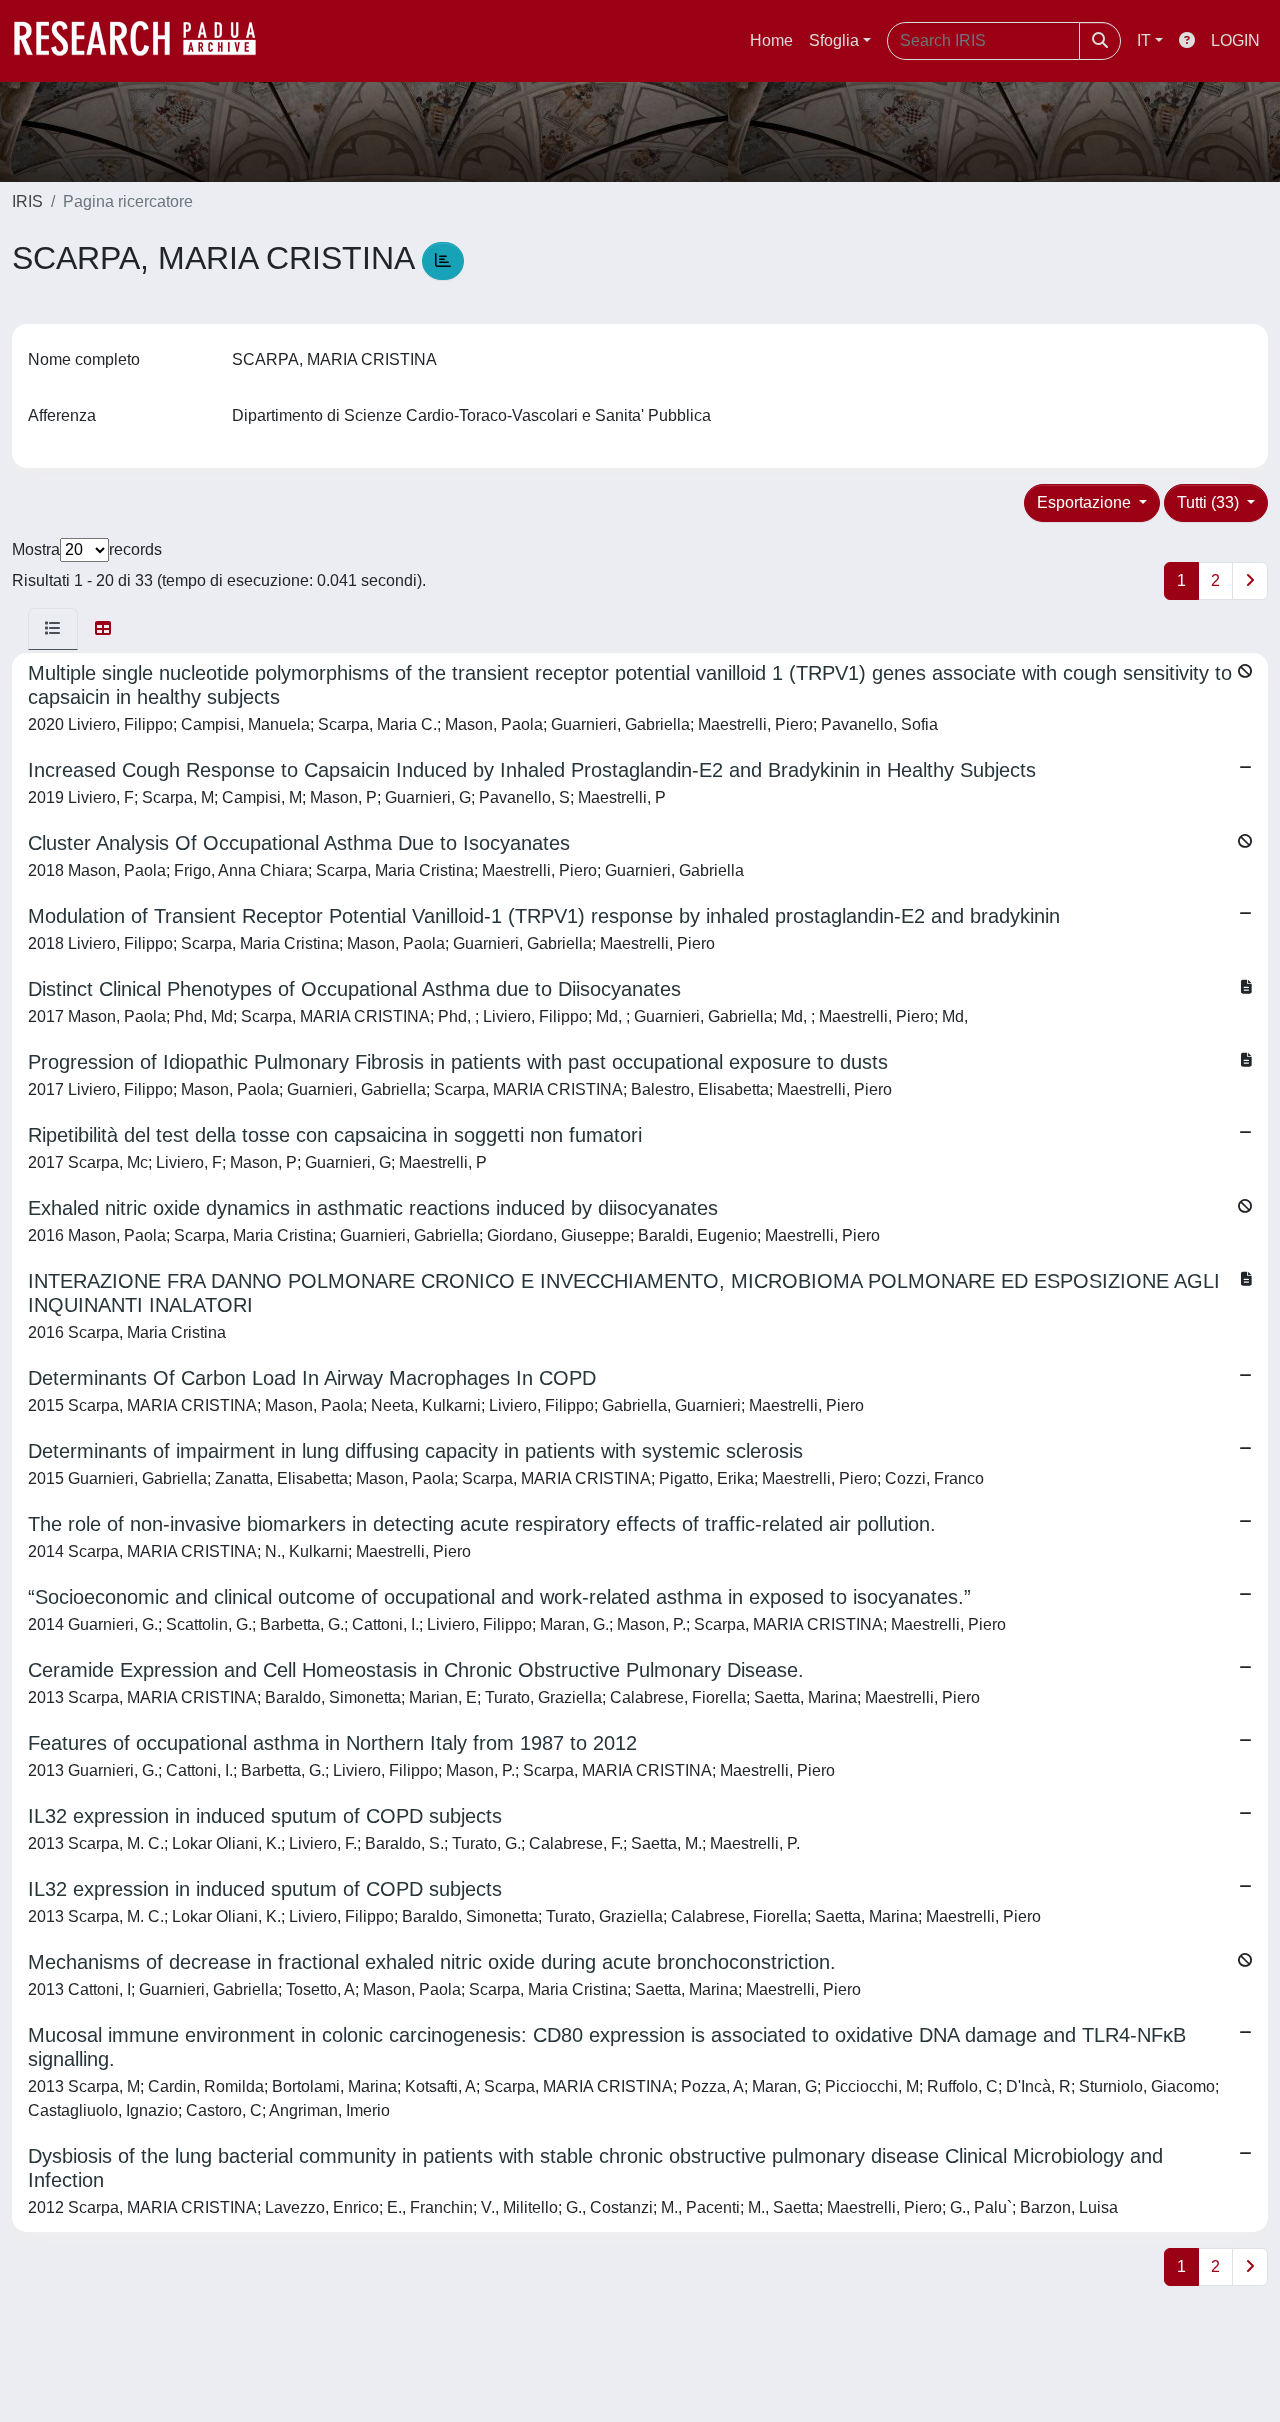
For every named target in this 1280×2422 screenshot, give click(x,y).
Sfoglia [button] (834, 40)
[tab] (53, 629)
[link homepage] (145, 41)
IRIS (27, 201)
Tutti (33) (1210, 502)
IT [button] (1144, 40)
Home (771, 40)
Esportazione (1086, 502)
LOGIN (1235, 40)
